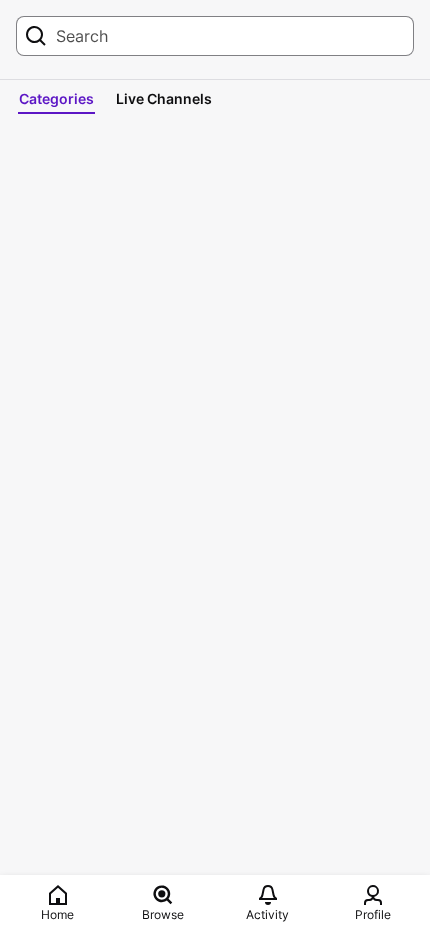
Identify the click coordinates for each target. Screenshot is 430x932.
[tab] (56, 99)
